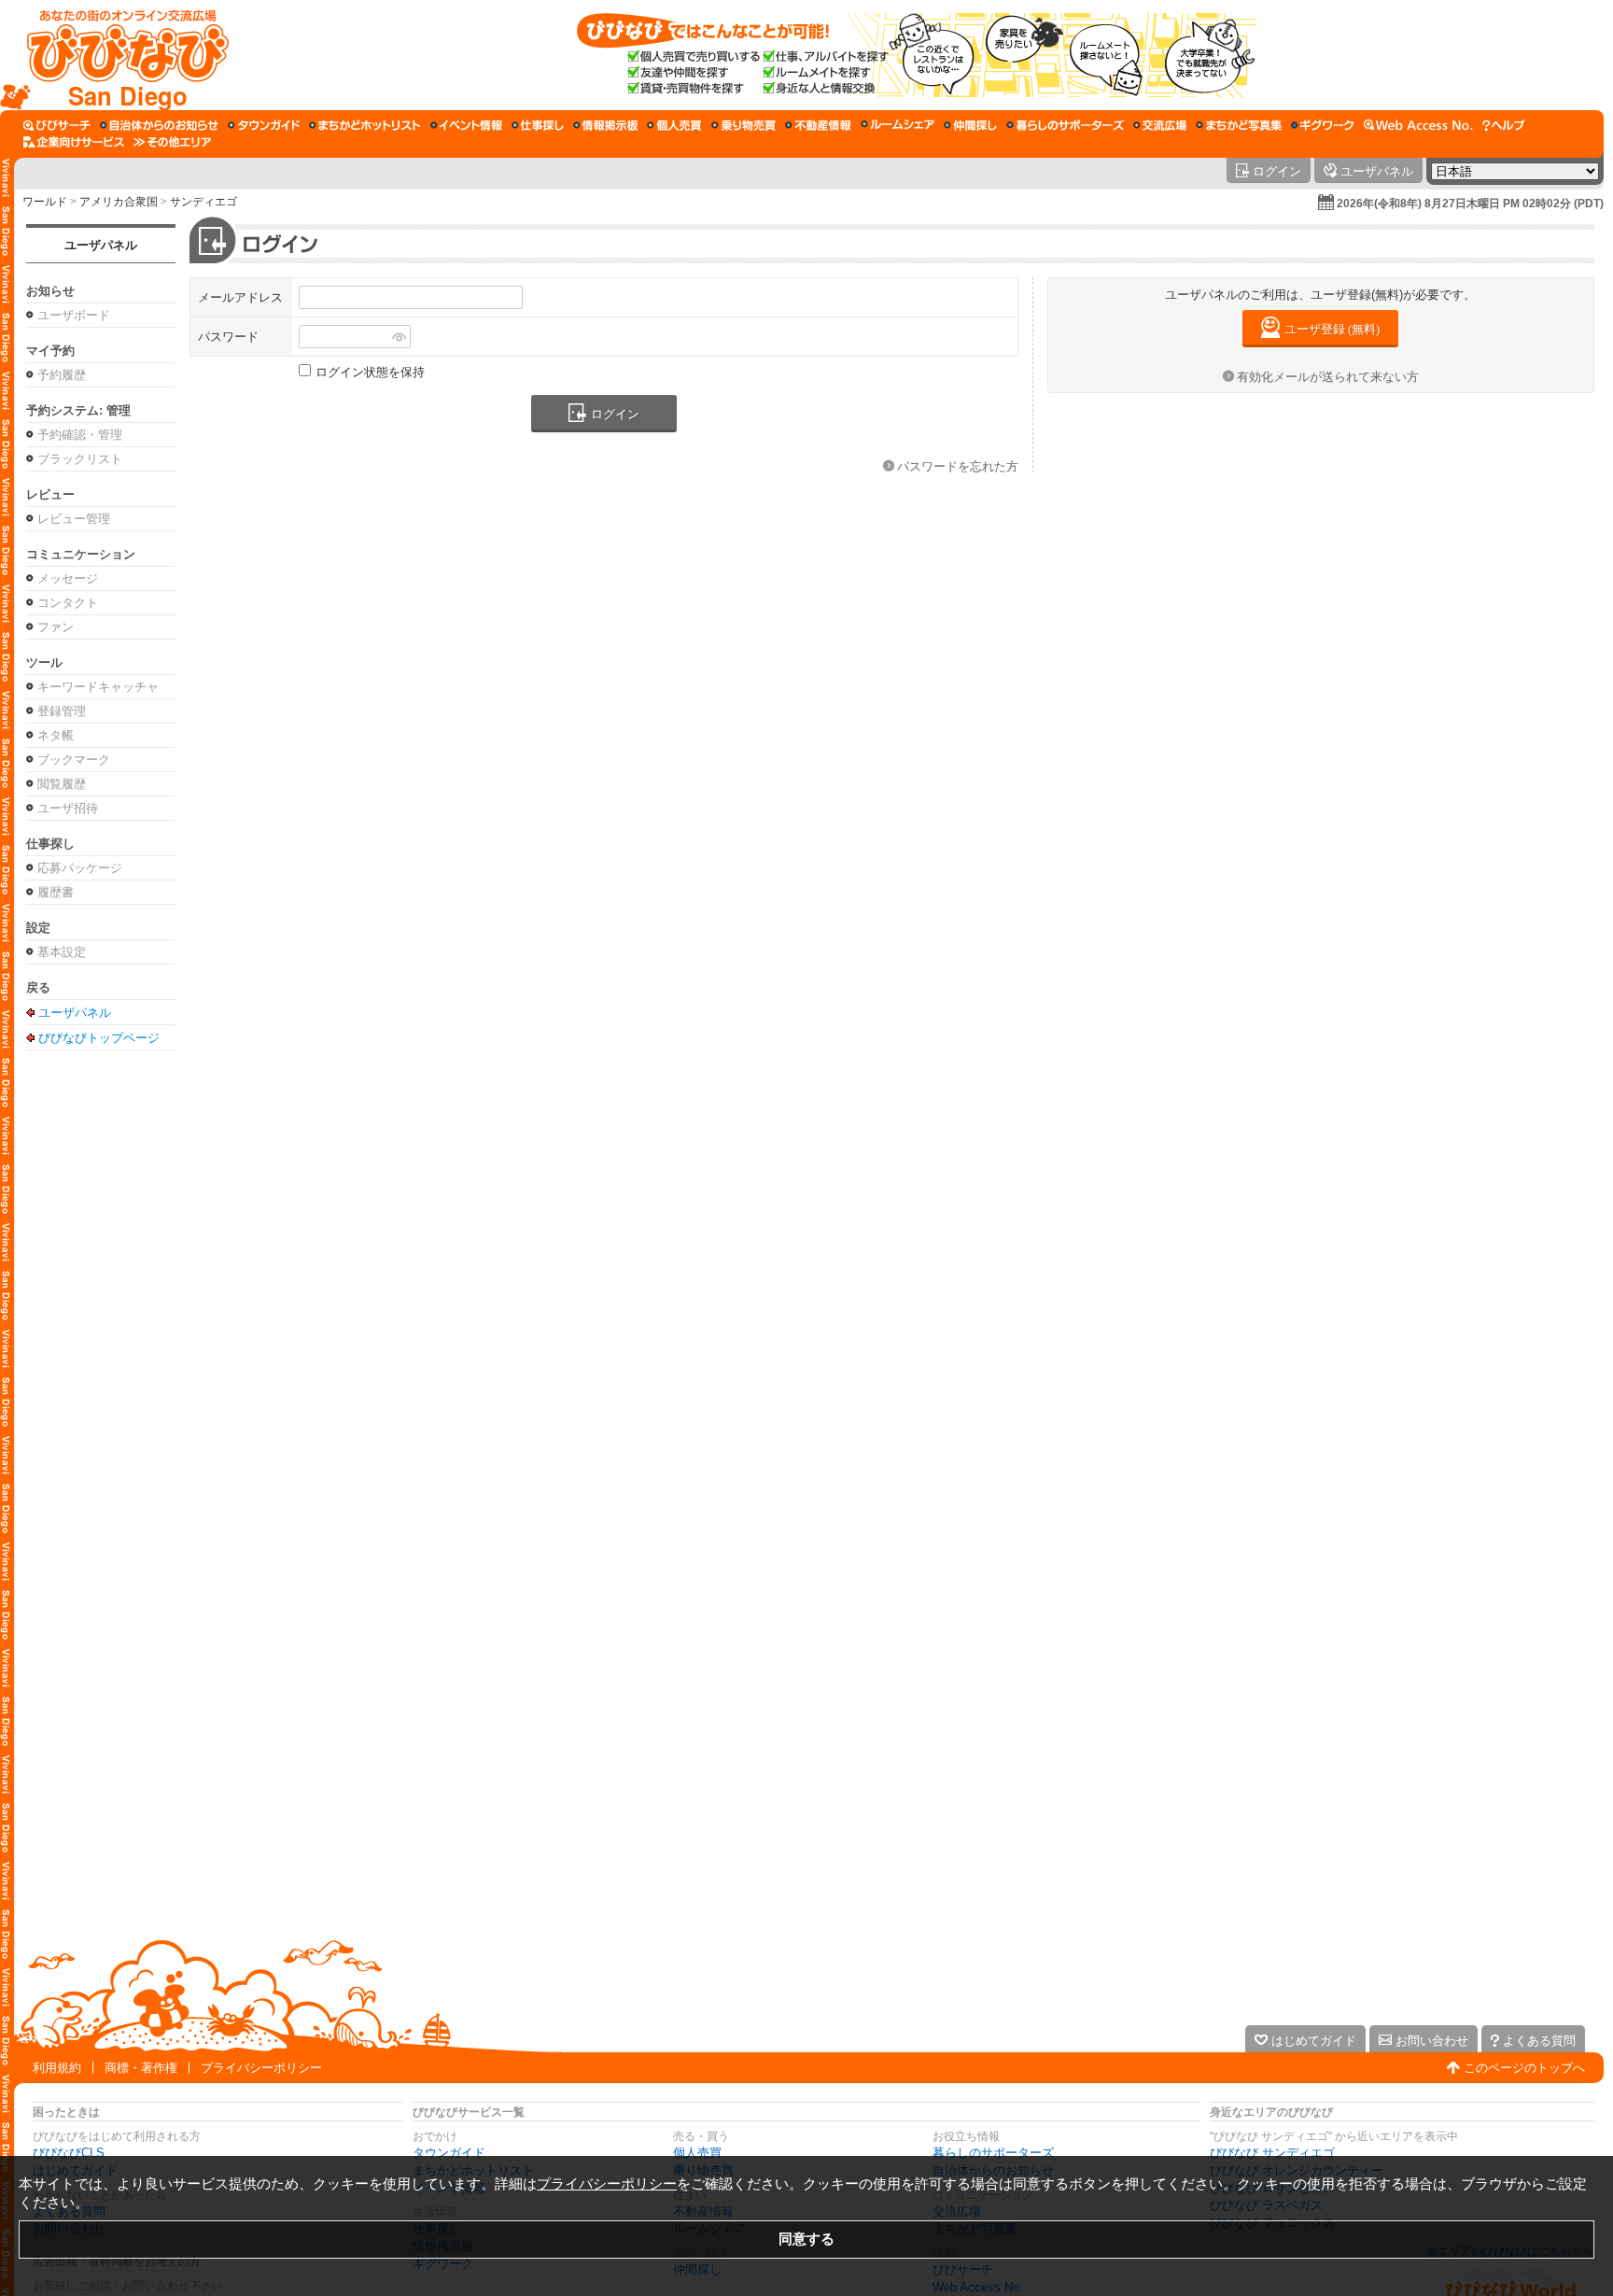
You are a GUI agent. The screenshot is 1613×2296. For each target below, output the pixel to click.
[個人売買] (674, 125)
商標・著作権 (141, 2068)
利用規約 (57, 2068)
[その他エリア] (172, 142)
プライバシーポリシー (261, 2068)
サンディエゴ (203, 202)
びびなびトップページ (99, 1037)
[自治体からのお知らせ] (159, 125)
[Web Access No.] (1418, 125)
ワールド (45, 202)
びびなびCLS (69, 2153)
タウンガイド (449, 2153)
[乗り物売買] (743, 125)
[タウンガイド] (264, 125)
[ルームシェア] (898, 125)
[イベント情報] (466, 125)
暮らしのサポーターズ (993, 2153)
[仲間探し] (970, 125)
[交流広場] (1160, 125)
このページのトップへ (1524, 2068)
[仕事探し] (538, 125)
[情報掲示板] (605, 125)
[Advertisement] (806, 1868)
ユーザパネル (101, 245)
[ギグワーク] (1323, 125)
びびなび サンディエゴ (1272, 2153)
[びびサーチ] (57, 125)
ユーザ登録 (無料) (1332, 329)
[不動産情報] (818, 125)
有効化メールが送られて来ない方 (1328, 377)
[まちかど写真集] (1239, 125)
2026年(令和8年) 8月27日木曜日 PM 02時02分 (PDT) (1470, 204)
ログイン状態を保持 (370, 372)
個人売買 (697, 2153)
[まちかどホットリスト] (365, 125)
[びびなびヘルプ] (1504, 125)
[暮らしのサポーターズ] (1065, 125)
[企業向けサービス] (74, 142)
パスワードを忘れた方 (958, 466)
